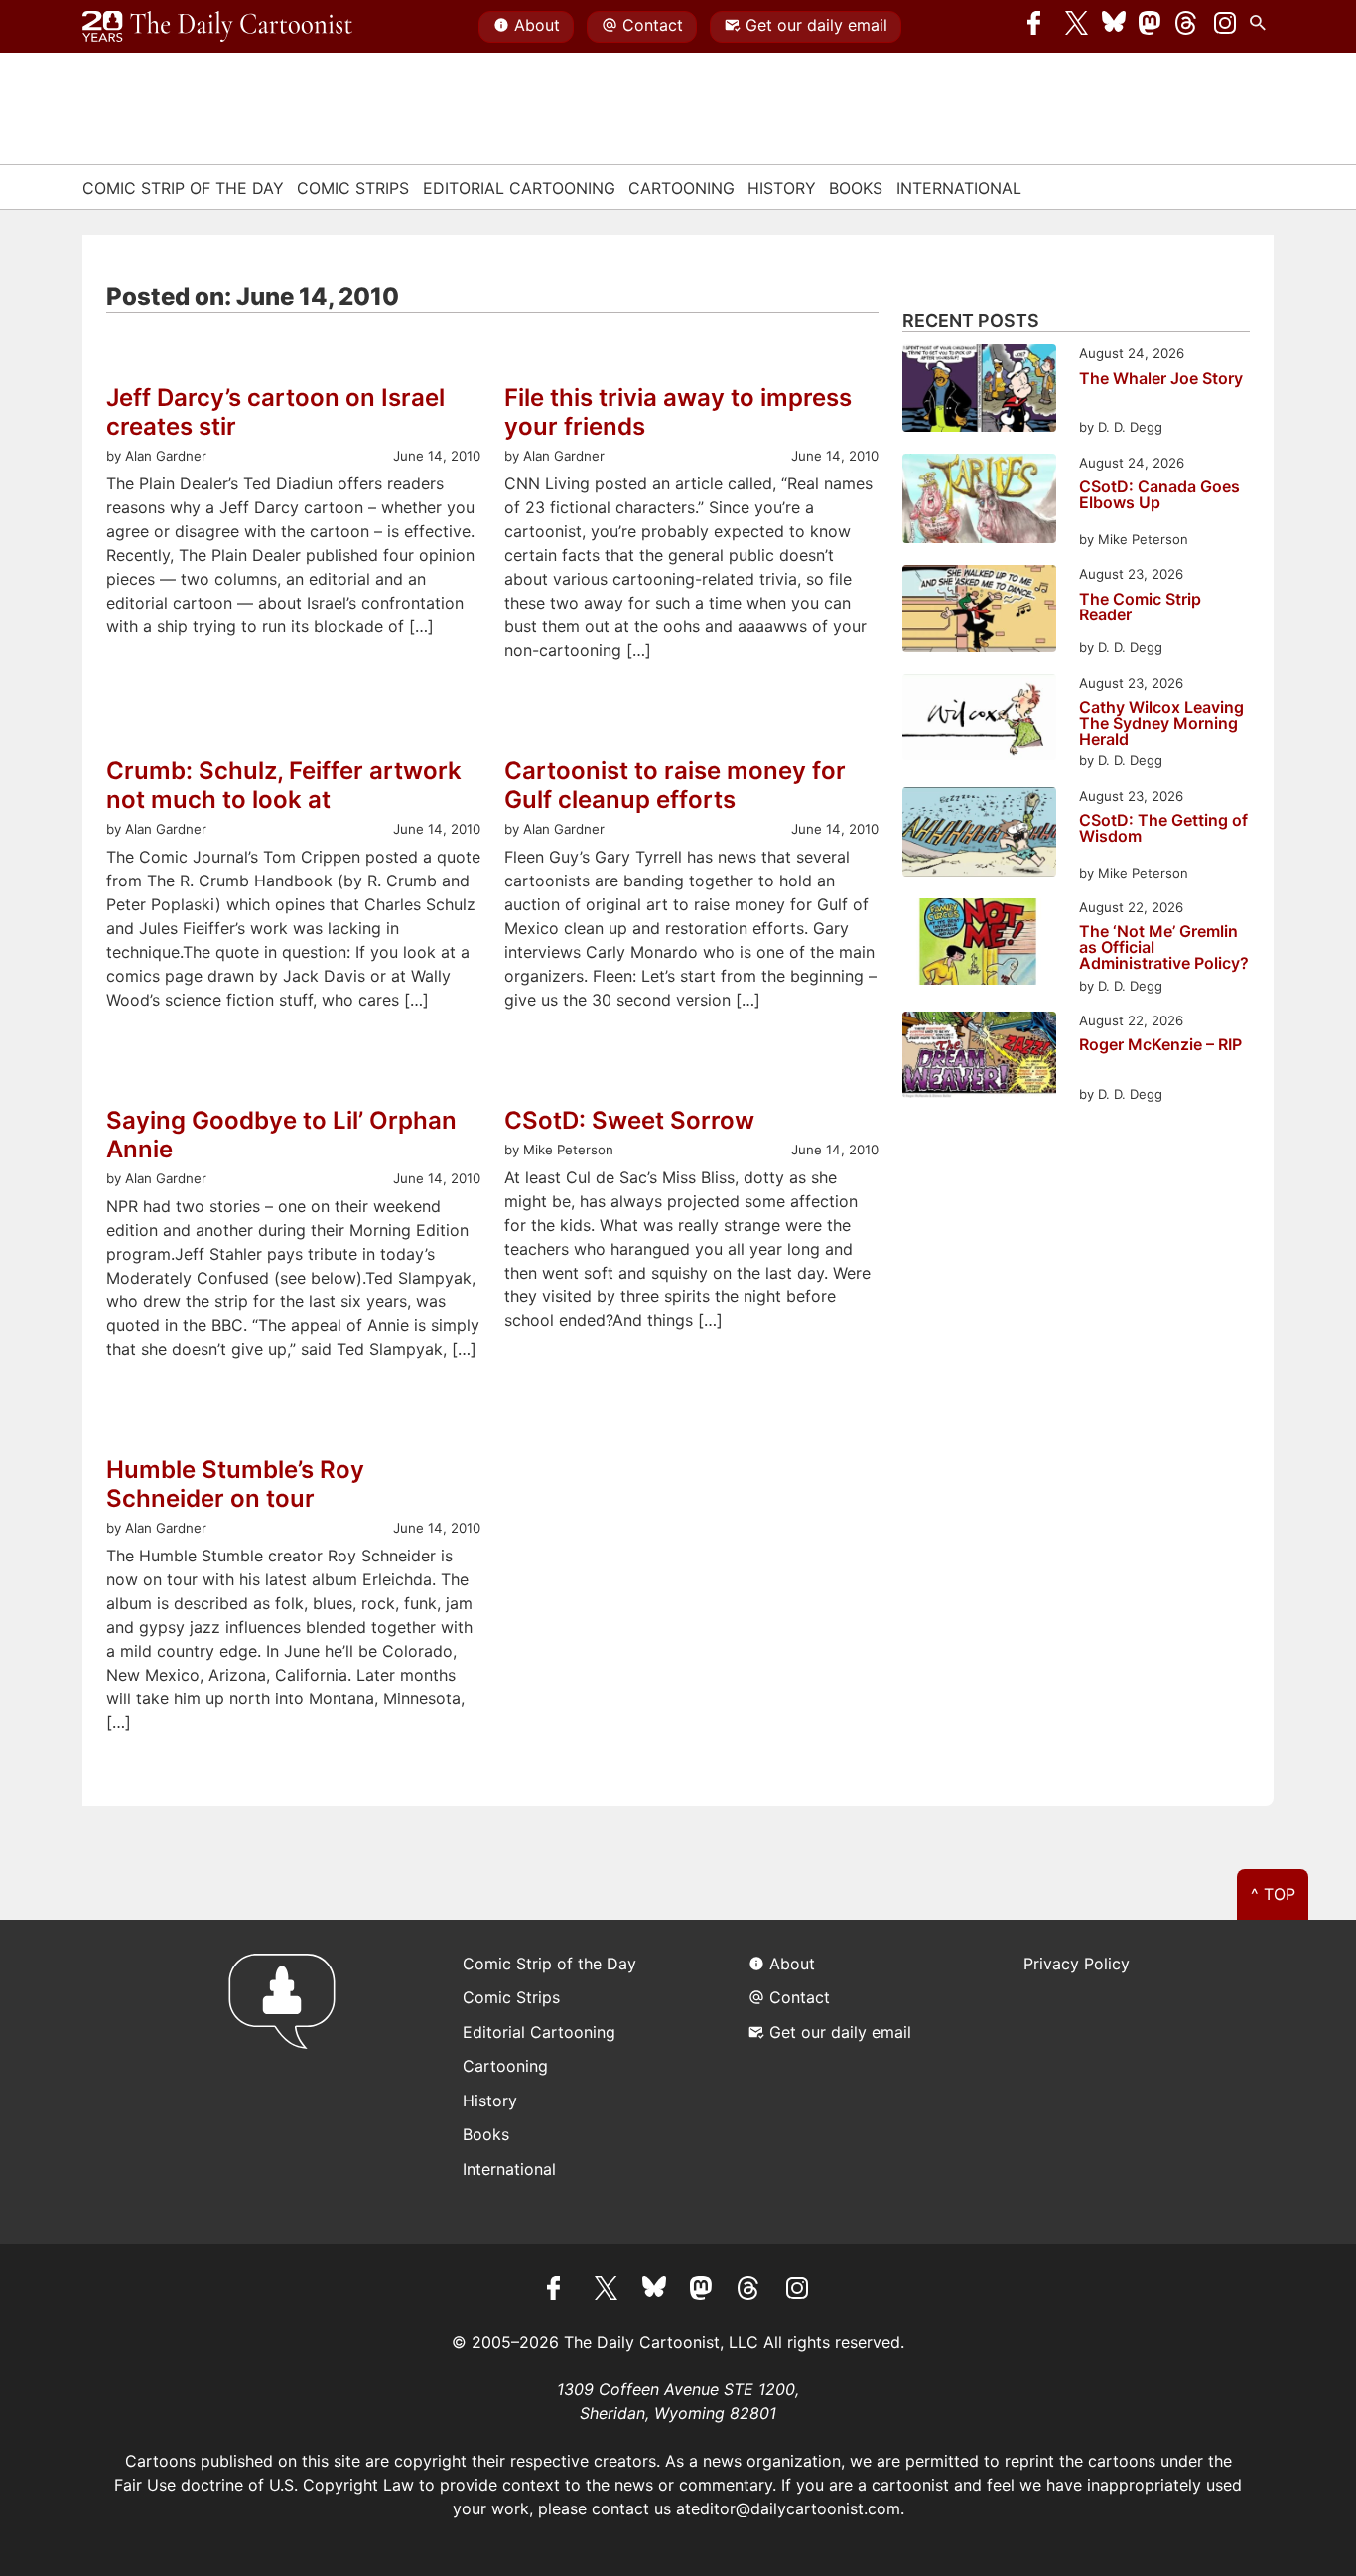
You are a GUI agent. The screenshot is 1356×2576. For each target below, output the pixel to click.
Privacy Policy (1077, 1964)
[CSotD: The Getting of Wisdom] (979, 835)
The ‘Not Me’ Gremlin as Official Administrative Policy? (1164, 947)
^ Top (1273, 1894)
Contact (653, 25)
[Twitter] (1077, 27)
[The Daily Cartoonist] (217, 27)
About (537, 25)
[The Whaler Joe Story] (979, 391)
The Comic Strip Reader (1140, 608)
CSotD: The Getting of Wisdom (1163, 829)
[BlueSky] (1114, 27)
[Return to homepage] (288, 2082)
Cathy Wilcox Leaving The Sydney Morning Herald (1161, 723)
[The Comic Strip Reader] (979, 611)
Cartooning (681, 188)
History (782, 188)
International (959, 188)
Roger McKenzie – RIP (1160, 1045)
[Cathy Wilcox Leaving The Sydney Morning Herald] (979, 720)
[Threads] (1187, 27)
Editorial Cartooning (519, 188)
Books (856, 188)
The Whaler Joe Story (1161, 379)
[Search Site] (1262, 27)
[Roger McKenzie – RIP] (979, 1058)
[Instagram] (1225, 27)
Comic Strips (353, 188)
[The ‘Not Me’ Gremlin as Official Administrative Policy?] (979, 945)
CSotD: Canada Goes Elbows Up (1159, 495)
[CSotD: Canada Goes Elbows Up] (979, 502)
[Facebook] (1039, 27)
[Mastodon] (1151, 27)
